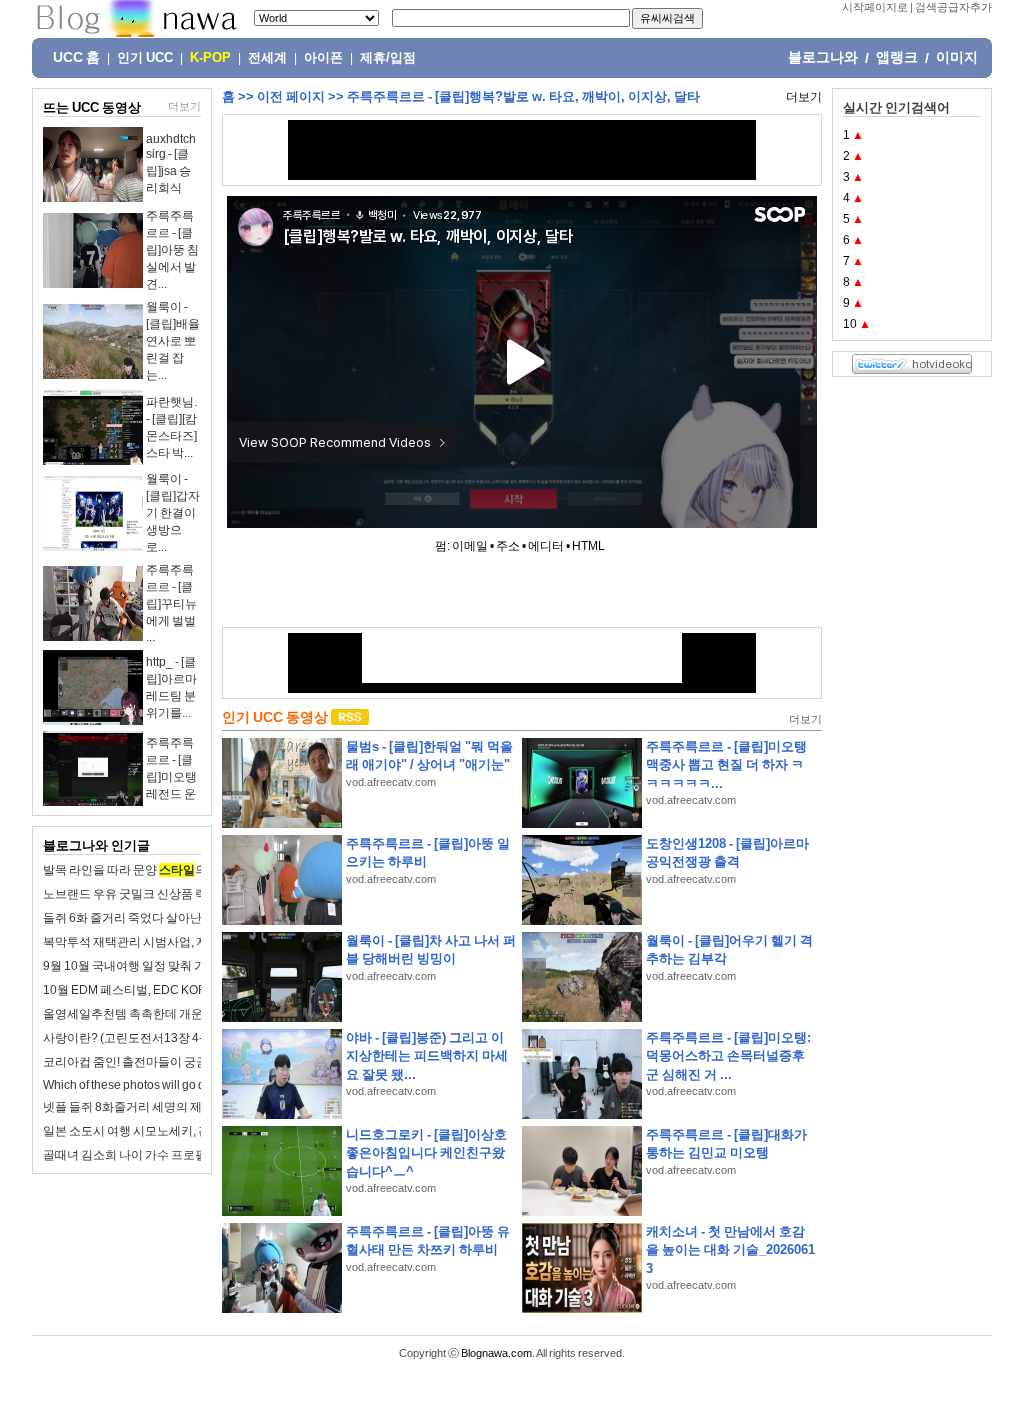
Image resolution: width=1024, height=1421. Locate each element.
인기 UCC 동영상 (275, 717)
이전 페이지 (291, 96)
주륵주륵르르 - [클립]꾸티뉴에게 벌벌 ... (171, 603)
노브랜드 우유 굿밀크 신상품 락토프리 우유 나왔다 (175, 894)
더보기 (184, 106)
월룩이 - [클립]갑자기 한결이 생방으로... (173, 513)
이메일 (470, 546)
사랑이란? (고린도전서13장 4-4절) (134, 1038)
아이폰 (323, 58)
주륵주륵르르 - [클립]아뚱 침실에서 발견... (172, 250)
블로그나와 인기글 (96, 845)
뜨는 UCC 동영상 (92, 107)
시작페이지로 (875, 7)
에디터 (546, 546)
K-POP (210, 58)
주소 (508, 546)
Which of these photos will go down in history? (164, 1085)
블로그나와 (823, 57)
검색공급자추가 (953, 7)
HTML (588, 546)
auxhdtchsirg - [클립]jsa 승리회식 (171, 163)
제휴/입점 (388, 58)
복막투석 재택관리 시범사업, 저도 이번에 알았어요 (175, 942)
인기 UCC (145, 58)
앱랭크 (897, 57)
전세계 (267, 58)
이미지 (957, 57)
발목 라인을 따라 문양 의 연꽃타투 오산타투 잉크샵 (194, 870)
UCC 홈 (76, 57)
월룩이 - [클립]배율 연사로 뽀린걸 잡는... (173, 341)
